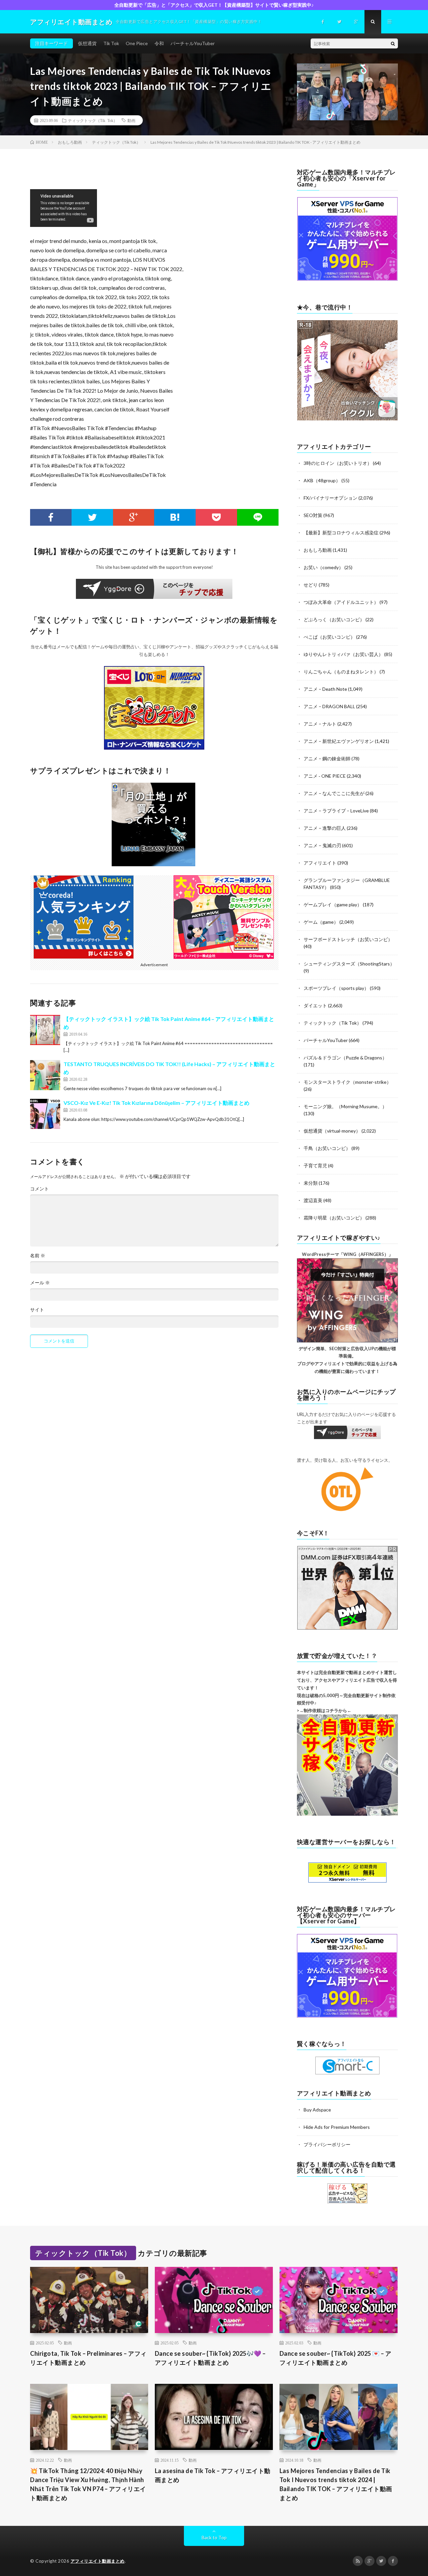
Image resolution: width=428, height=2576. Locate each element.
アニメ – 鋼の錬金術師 (327, 758)
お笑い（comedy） (324, 567)
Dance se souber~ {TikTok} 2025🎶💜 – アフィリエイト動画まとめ (210, 2358)
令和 (159, 43)
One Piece (137, 43)
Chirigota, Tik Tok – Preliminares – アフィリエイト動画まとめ (88, 2358)
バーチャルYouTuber (193, 43)
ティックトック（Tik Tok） (93, 120)
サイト (37, 1310)
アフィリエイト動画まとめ (98, 2561)
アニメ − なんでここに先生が (334, 793)
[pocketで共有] (216, 517)
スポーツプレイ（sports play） (336, 988)
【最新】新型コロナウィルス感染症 (341, 533)
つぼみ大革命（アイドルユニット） (341, 602)
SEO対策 (313, 515)
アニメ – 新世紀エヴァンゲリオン (339, 741)
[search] (393, 43)
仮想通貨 (87, 43)
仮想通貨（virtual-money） (332, 1131)
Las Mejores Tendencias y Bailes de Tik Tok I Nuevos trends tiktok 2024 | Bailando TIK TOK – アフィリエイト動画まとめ (336, 2484)
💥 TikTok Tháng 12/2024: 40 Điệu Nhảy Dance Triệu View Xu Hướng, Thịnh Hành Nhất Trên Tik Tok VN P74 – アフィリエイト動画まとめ (88, 2484)
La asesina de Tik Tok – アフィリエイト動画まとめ (213, 2475)
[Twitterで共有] (92, 517)
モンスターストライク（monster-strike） (347, 1082)
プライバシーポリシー (327, 2144)
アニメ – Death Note (325, 689)
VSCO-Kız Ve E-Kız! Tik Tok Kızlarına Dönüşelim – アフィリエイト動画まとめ (156, 1103)
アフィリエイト (320, 863)
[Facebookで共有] (51, 517)
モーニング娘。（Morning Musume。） (345, 1106)
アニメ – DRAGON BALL (329, 706)
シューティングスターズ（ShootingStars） (349, 964)
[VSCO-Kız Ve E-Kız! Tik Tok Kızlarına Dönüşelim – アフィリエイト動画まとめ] (45, 1114)
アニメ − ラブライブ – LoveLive (336, 811)
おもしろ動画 (318, 550)
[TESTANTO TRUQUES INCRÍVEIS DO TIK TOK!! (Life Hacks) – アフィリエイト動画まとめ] (45, 1075)
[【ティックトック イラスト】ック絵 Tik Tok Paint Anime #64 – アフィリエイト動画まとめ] (45, 1030)
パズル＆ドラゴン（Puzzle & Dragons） (345, 1058)
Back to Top (214, 2537)
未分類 (311, 1183)
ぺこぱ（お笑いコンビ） (329, 637)
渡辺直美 (313, 1200)
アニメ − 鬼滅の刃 (322, 845)
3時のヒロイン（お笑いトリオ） (338, 463)
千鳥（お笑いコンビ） (327, 1148)
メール (40, 1283)
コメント (39, 1189)
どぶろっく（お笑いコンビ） (334, 619)
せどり (311, 585)
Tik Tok (111, 43)
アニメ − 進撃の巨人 (325, 828)
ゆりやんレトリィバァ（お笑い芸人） (343, 654)
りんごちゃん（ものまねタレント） (341, 672)
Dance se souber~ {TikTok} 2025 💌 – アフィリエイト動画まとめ (336, 2358)
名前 (38, 1256)
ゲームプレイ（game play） (333, 905)
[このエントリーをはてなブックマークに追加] (175, 517)
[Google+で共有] (134, 517)
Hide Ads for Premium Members (337, 2127)
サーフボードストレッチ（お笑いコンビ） (348, 939)
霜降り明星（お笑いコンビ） (334, 1218)
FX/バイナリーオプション (331, 498)
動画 (131, 120)
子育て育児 (315, 1166)
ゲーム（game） (321, 922)
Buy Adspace (317, 2110)
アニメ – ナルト (320, 724)
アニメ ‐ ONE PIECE (325, 776)
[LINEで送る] (258, 517)
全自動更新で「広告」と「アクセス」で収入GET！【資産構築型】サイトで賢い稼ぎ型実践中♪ (214, 5)
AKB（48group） (322, 480)
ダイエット (315, 1005)
